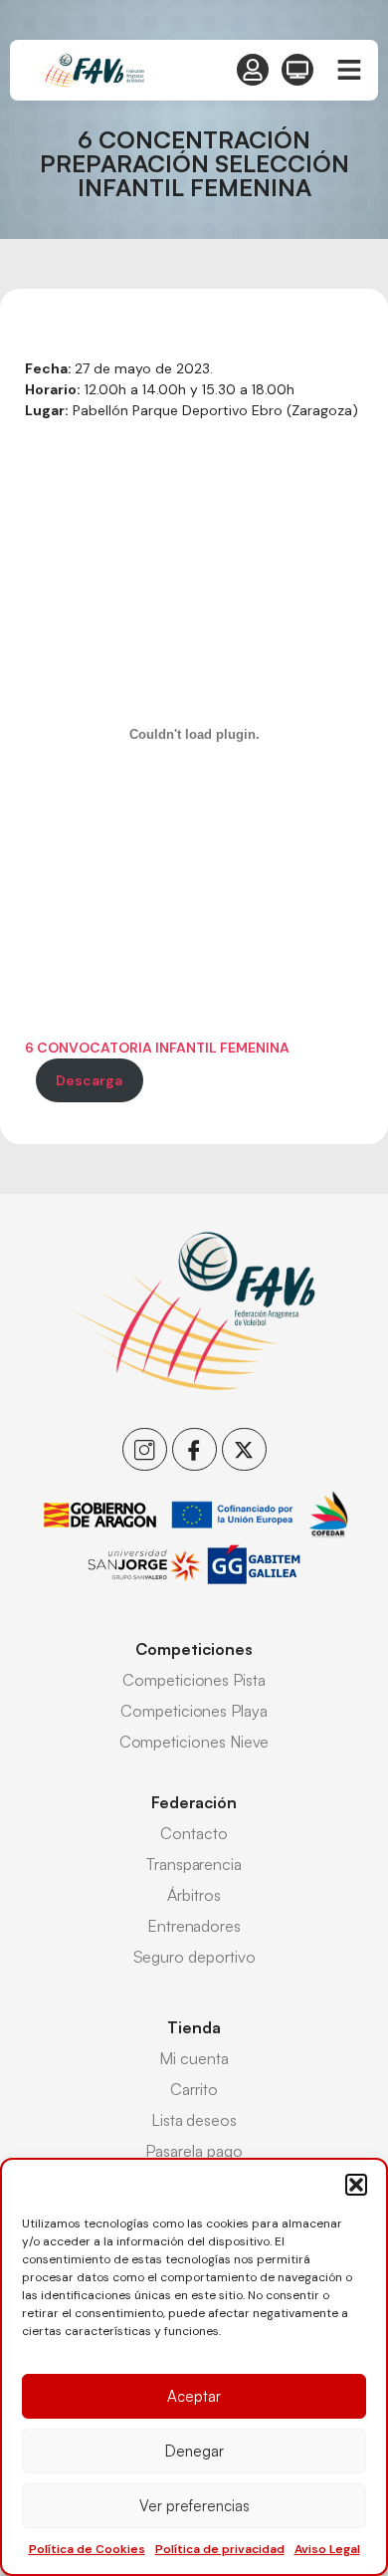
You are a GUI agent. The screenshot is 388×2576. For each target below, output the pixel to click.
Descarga (89, 1080)
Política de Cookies (87, 2549)
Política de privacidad (220, 2549)
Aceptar (194, 2396)
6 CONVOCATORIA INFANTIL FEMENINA (157, 1048)
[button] (356, 2185)
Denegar (194, 2451)
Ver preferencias (194, 2506)
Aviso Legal (327, 2549)
